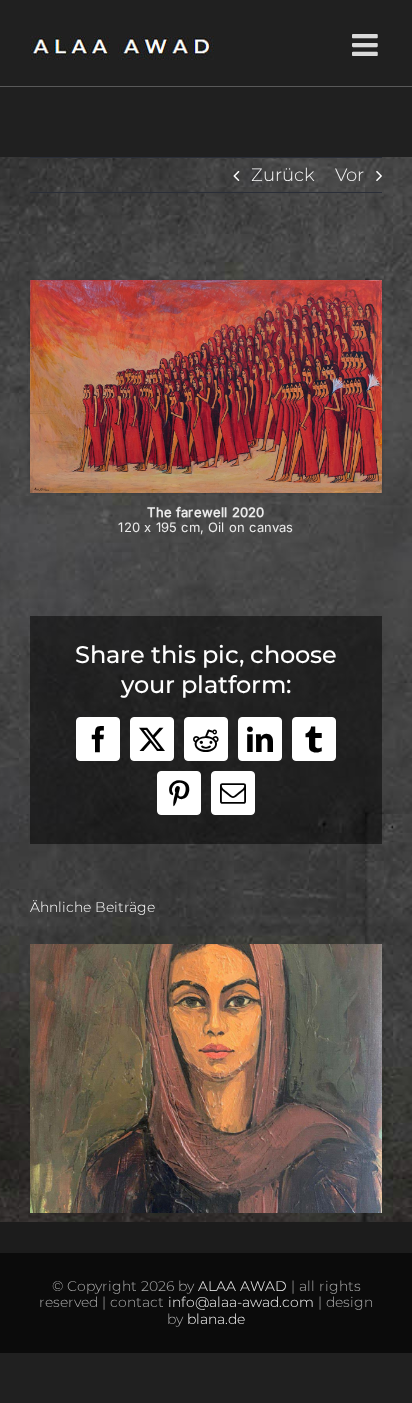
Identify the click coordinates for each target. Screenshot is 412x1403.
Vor (349, 175)
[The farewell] (206, 289)
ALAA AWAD (242, 1286)
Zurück (283, 175)
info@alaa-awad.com (241, 1302)
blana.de (216, 1319)
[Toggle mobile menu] (367, 45)
